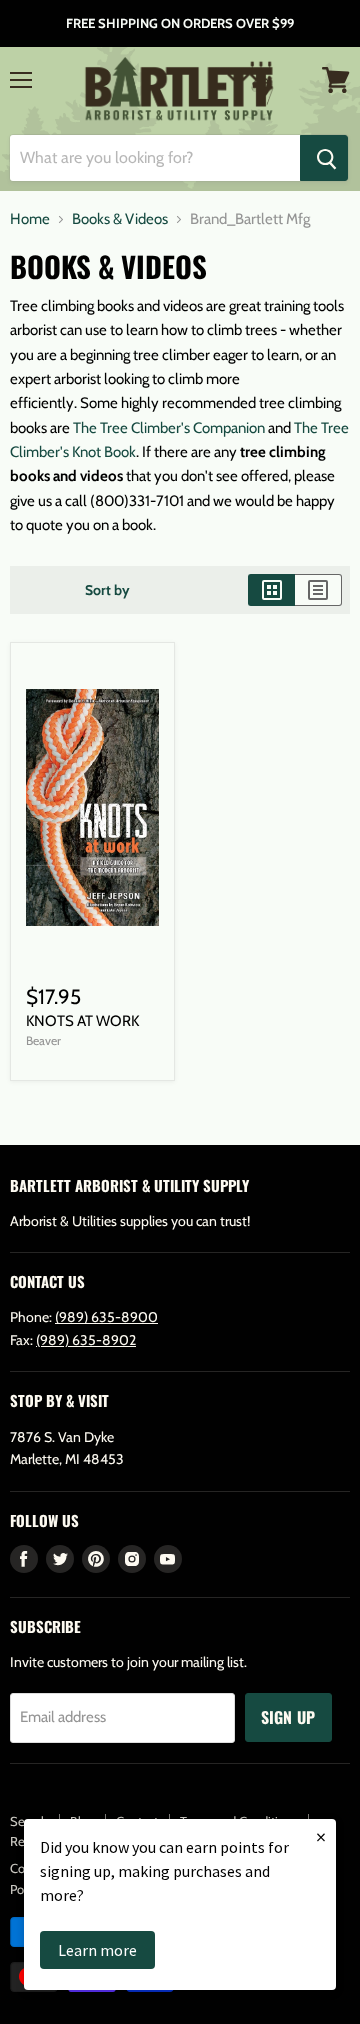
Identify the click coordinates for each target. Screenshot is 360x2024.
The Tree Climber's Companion (169, 428)
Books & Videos (120, 219)
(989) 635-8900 (106, 1317)
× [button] (321, 1836)
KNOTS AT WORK (82, 1021)
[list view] (318, 590)
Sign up (288, 1717)
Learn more (97, 1950)
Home (30, 219)
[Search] (324, 158)
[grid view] (271, 590)
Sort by (107, 590)
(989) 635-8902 (86, 1340)
